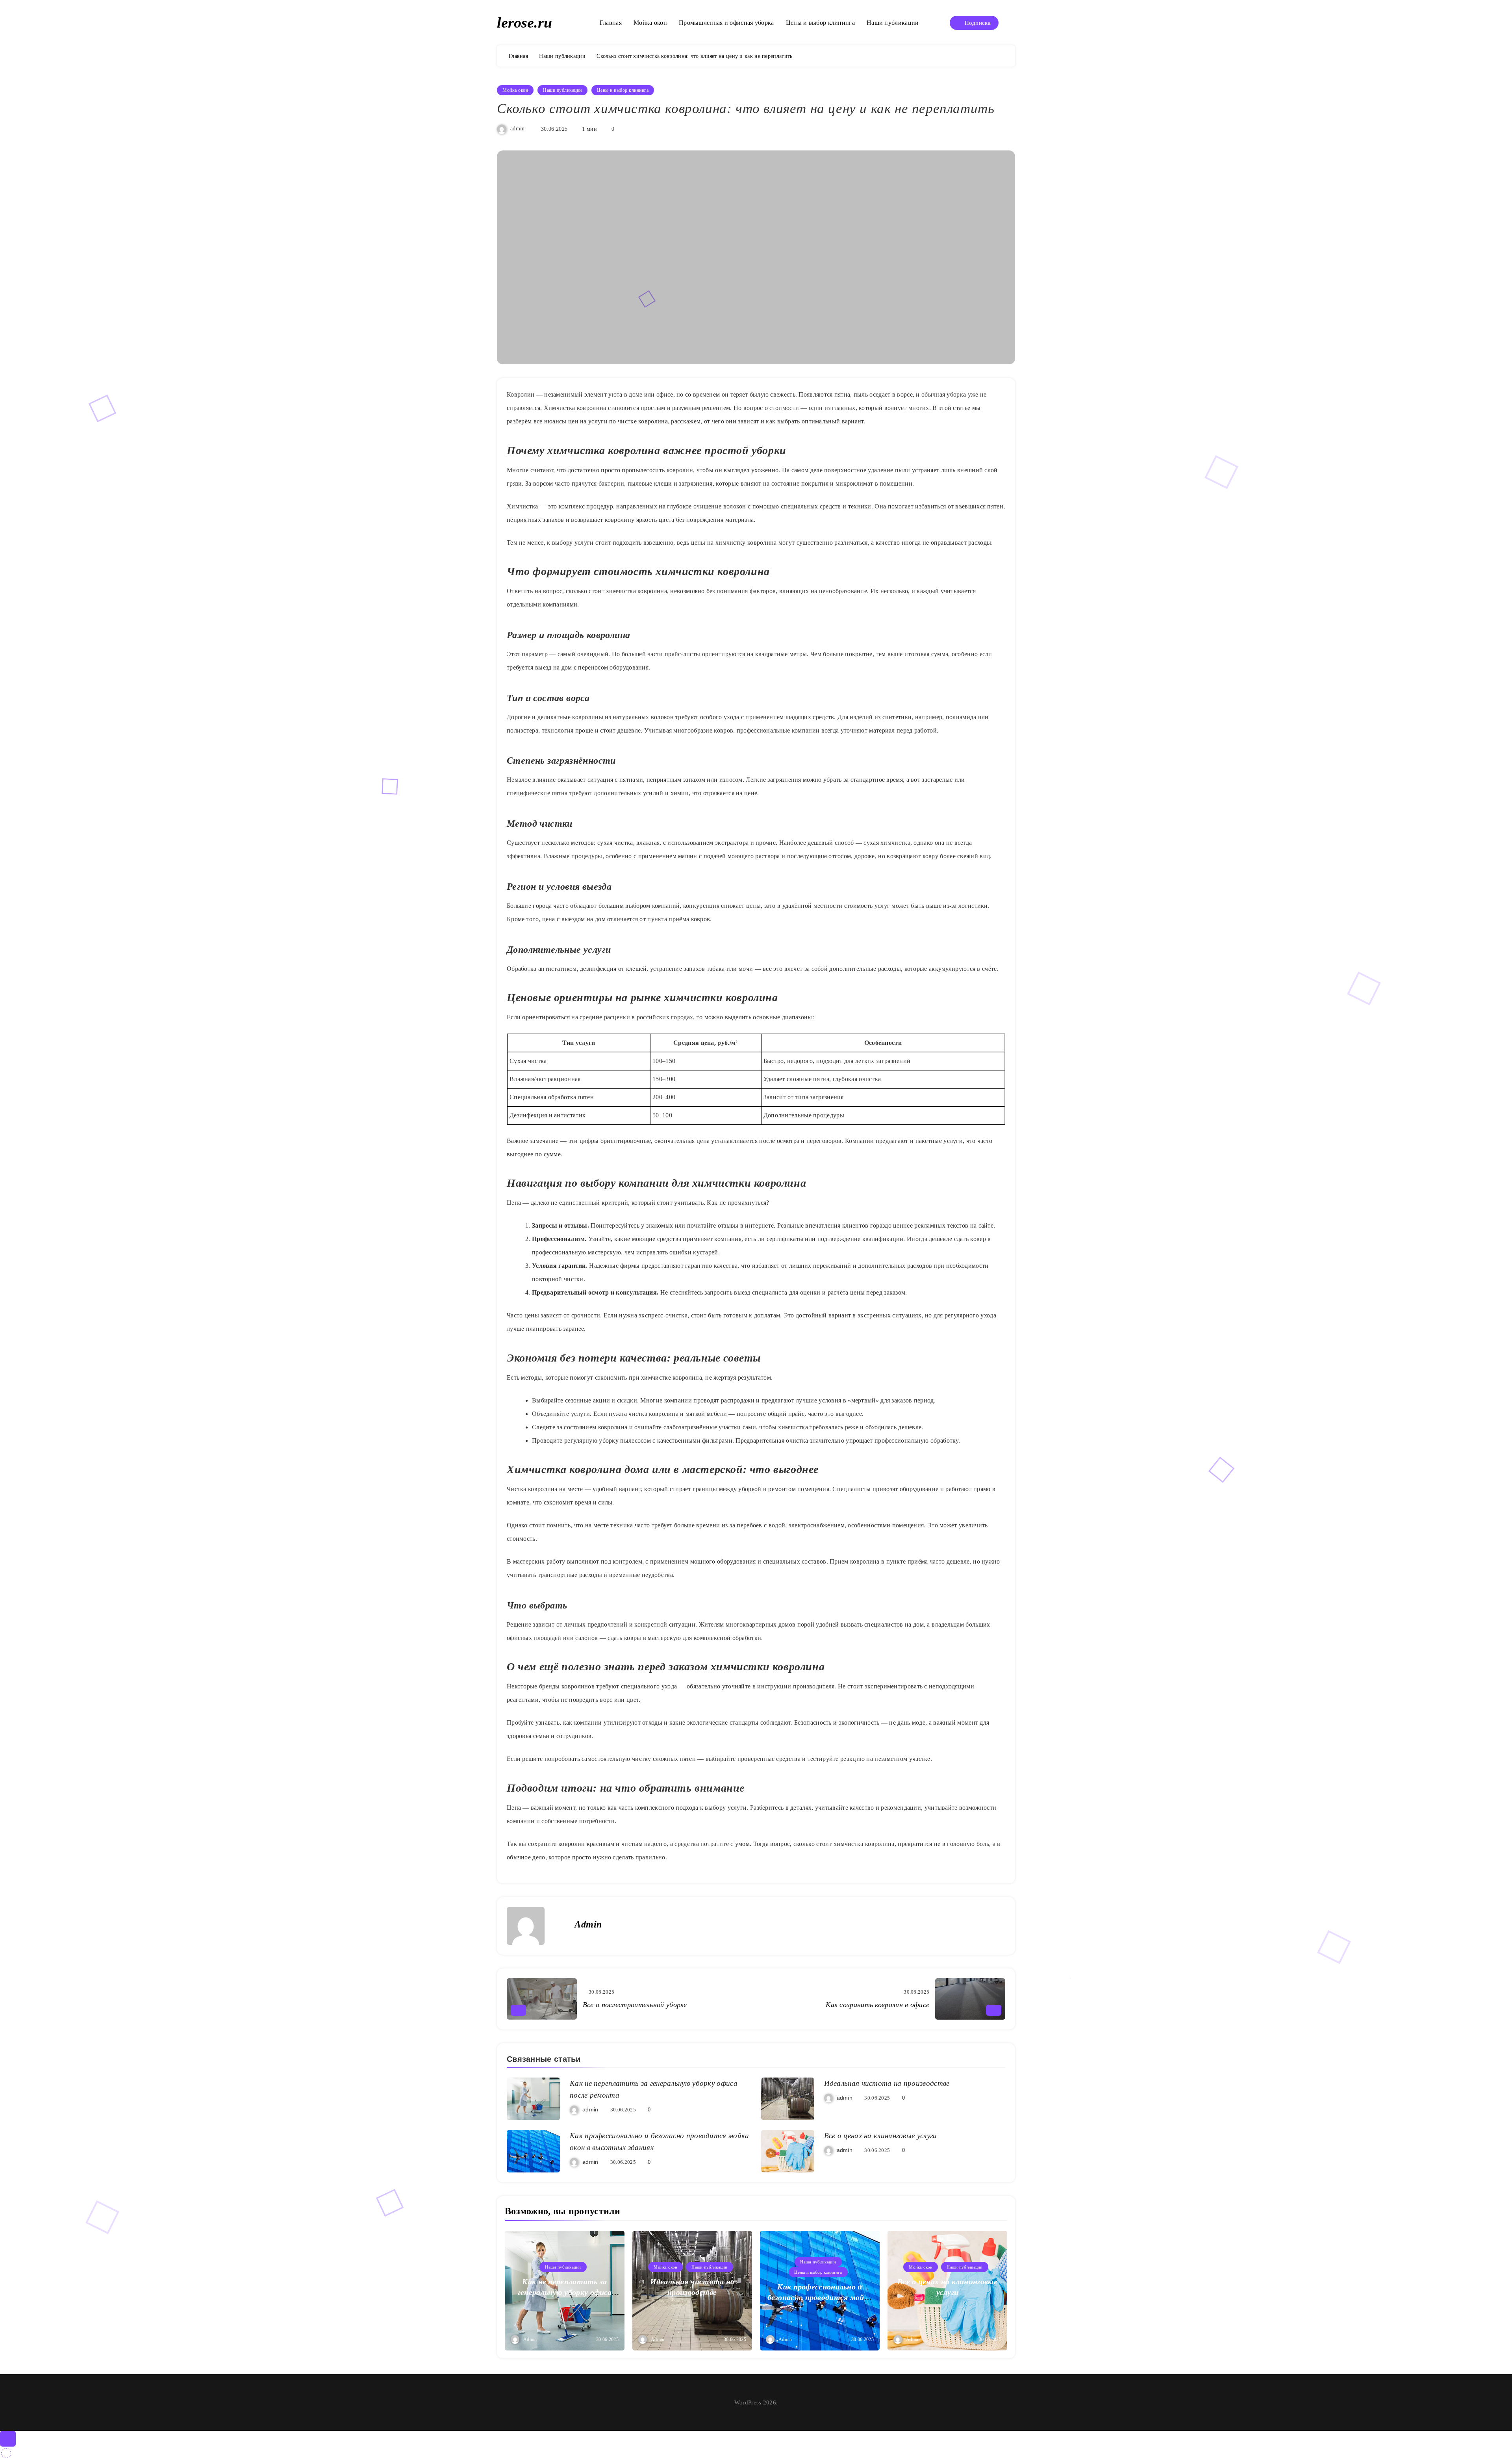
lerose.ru (524, 22)
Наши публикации (893, 23)
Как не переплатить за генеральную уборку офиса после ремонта (565, 2292)
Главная (611, 23)
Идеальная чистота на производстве (887, 2083)
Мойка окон (650, 23)
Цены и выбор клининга (820, 23)
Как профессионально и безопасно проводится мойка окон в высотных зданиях (820, 2297)
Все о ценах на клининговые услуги (881, 2136)
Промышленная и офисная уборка (726, 23)
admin (518, 129)
